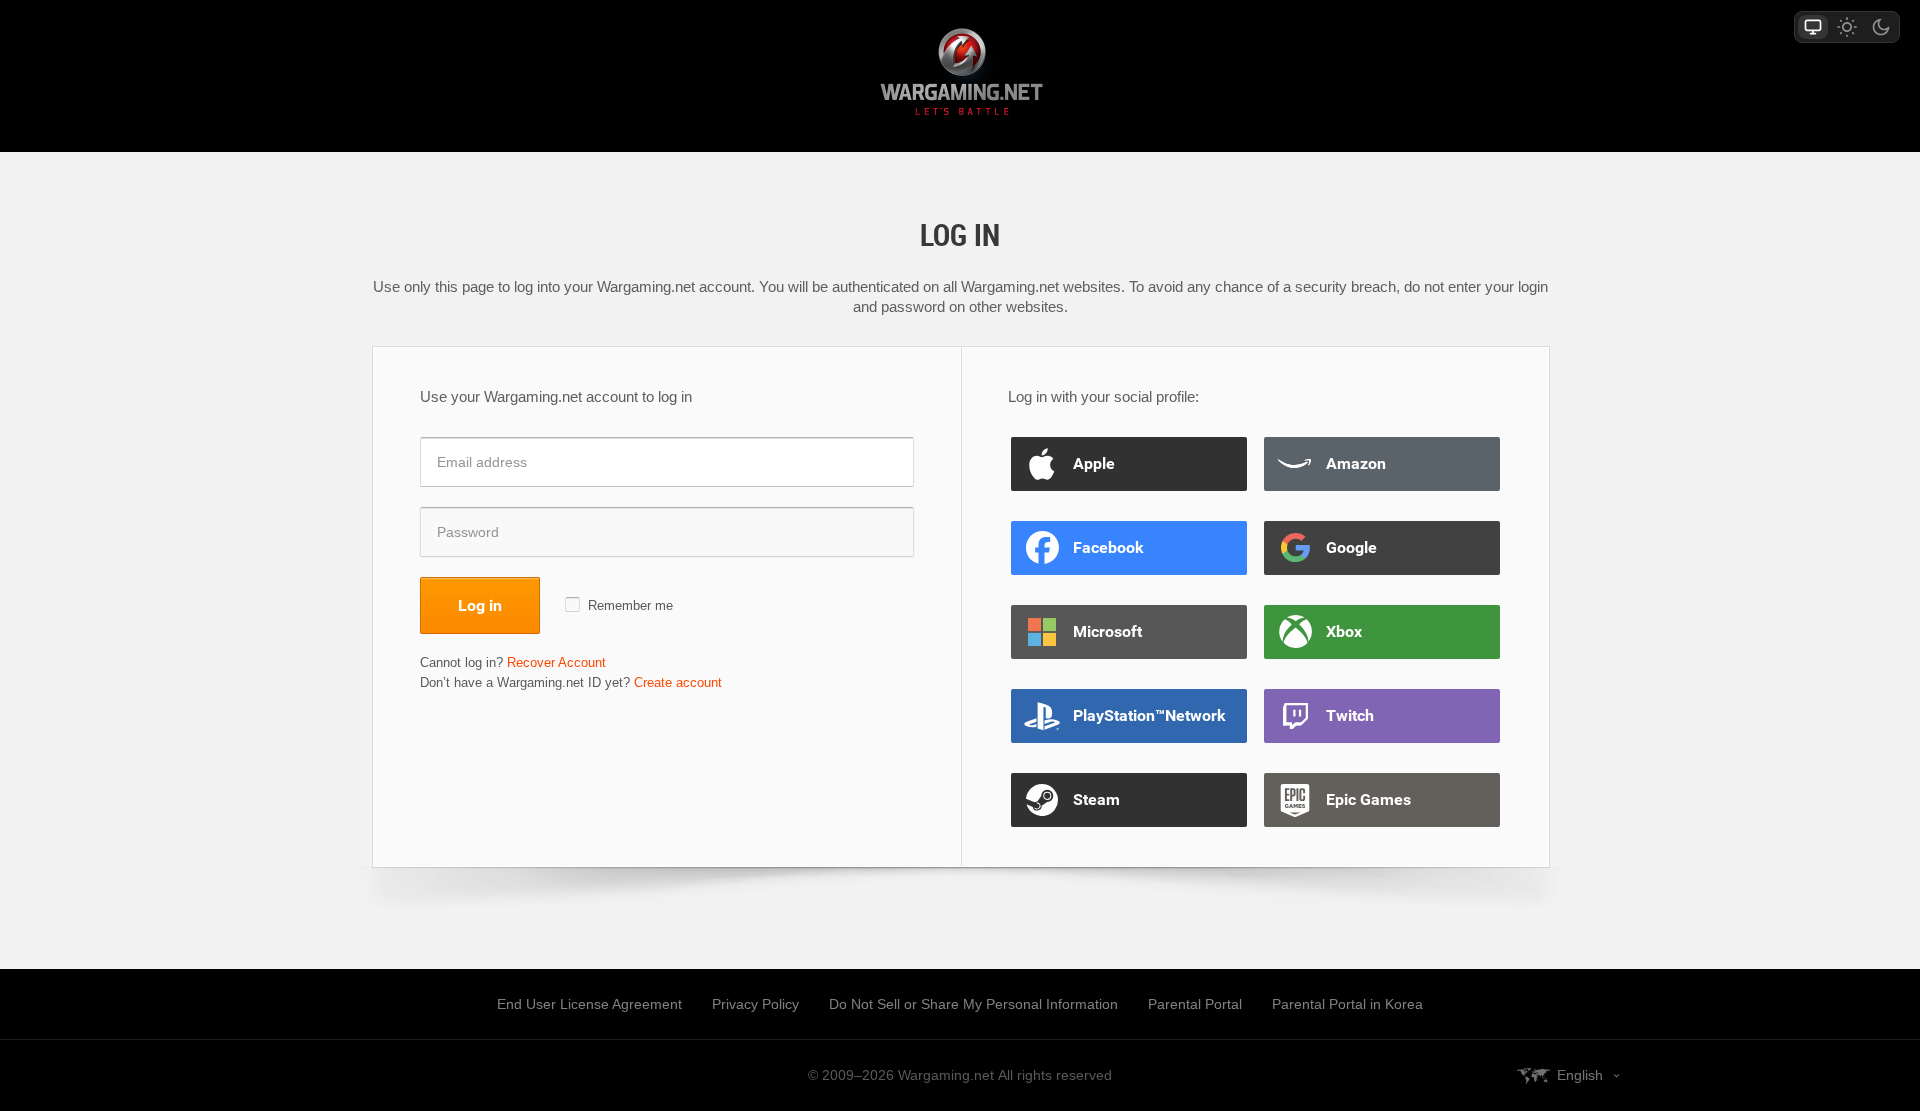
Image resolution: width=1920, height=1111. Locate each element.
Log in (480, 605)
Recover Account (556, 662)
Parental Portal (1195, 1004)
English (1580, 1075)
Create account (678, 682)
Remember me (630, 605)
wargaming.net (960, 75)
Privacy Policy (755, 1004)
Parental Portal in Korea (1347, 1004)
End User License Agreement (589, 1004)
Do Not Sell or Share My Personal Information (973, 1004)
